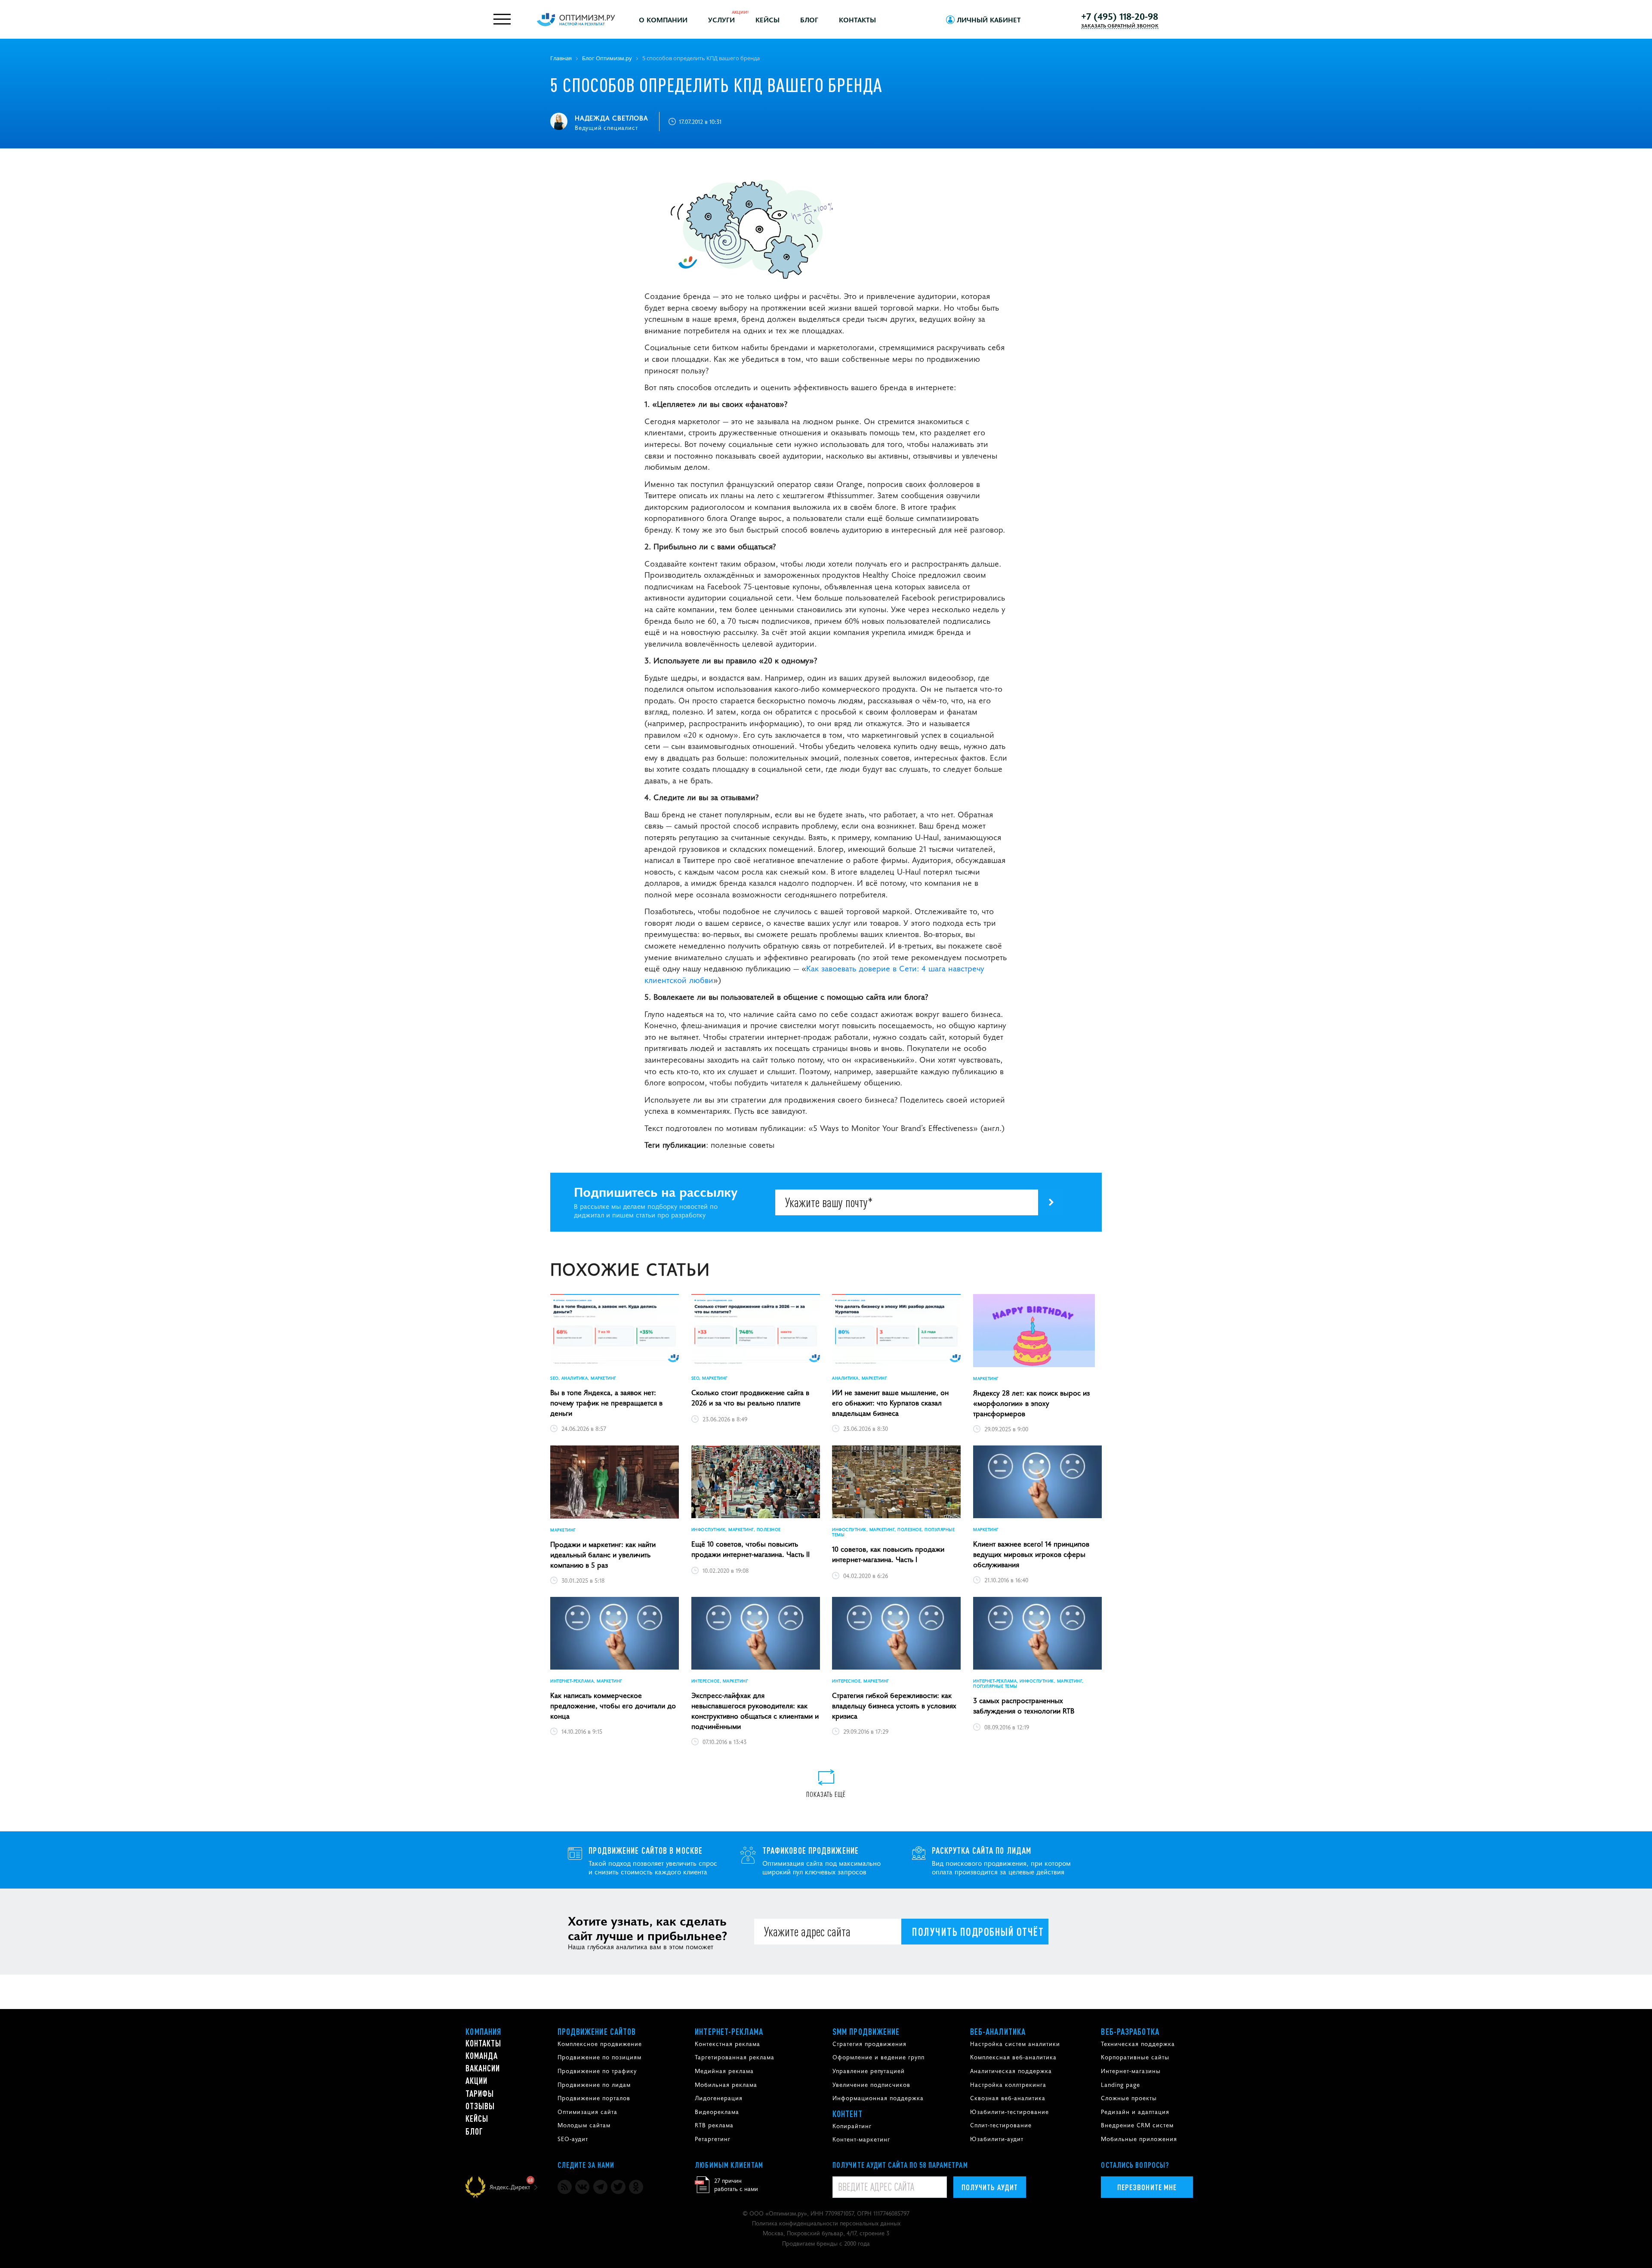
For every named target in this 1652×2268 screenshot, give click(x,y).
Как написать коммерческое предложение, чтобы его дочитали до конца (613, 1705)
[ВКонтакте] (582, 2187)
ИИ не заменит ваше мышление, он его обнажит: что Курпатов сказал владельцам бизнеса (890, 1402)
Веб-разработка (1130, 2031)
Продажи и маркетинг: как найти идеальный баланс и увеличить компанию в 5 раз (603, 1554)
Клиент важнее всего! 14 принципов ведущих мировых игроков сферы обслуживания (1031, 1554)
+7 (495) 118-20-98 (1120, 16)
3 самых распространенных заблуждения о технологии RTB (1024, 1705)
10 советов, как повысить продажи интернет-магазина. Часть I (888, 1554)
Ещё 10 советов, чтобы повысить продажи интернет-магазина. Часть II (750, 1549)
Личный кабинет (989, 19)
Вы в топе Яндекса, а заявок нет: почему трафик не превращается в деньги (606, 1402)
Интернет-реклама (729, 2031)
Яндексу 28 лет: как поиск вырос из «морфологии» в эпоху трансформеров (1031, 1403)
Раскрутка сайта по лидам (982, 1850)
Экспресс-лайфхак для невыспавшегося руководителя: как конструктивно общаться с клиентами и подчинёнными (755, 1710)
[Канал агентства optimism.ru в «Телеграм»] (600, 2187)
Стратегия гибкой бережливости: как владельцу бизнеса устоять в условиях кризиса (894, 1705)
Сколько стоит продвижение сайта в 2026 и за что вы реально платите (750, 1397)
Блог (809, 19)
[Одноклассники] (636, 2187)
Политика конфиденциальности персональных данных (826, 2223)
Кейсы (767, 19)
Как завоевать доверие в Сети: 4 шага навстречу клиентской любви (814, 974)
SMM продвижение (866, 2031)
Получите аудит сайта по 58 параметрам (900, 2165)
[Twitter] (618, 2187)
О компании (663, 19)
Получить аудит (990, 2187)
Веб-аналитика (998, 2031)
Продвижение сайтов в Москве (646, 1850)
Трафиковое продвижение (811, 1850)
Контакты (857, 19)
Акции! (740, 12)
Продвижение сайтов (597, 2031)
